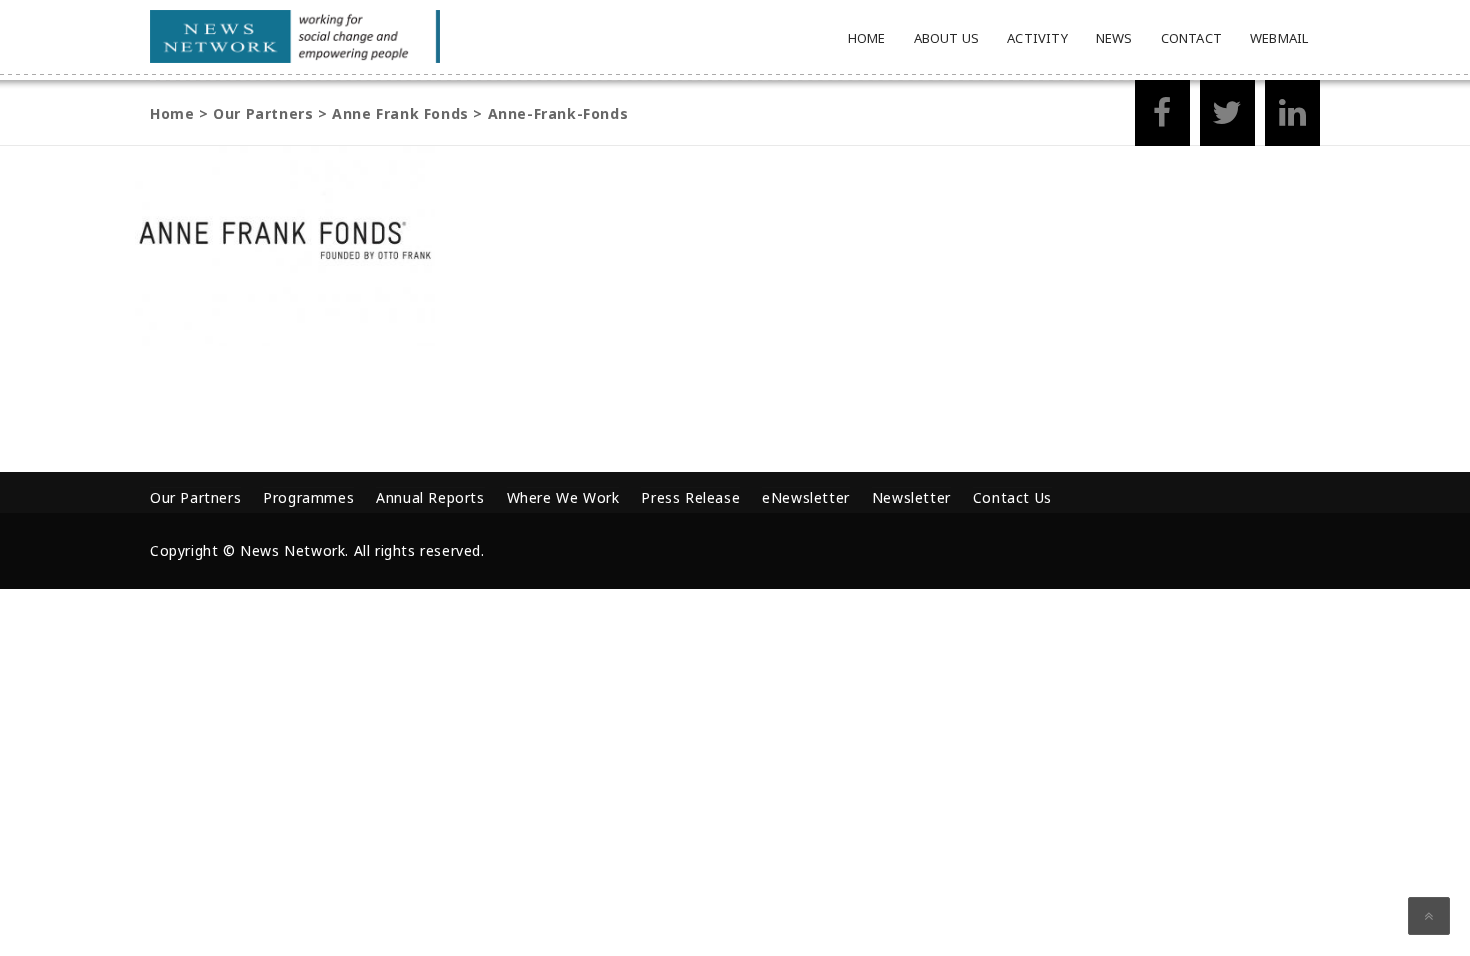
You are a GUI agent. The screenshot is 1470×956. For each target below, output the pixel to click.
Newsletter (911, 497)
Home (867, 38)
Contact (1191, 38)
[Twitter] (1227, 118)
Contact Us (1012, 497)
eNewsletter (806, 497)
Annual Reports (430, 497)
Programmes (308, 497)
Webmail (1279, 38)
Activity (1037, 38)
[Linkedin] (1292, 118)
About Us (947, 38)
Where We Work (563, 497)
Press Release (690, 497)
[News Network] (295, 36)
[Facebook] (1162, 118)
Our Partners (195, 497)
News (1114, 38)
